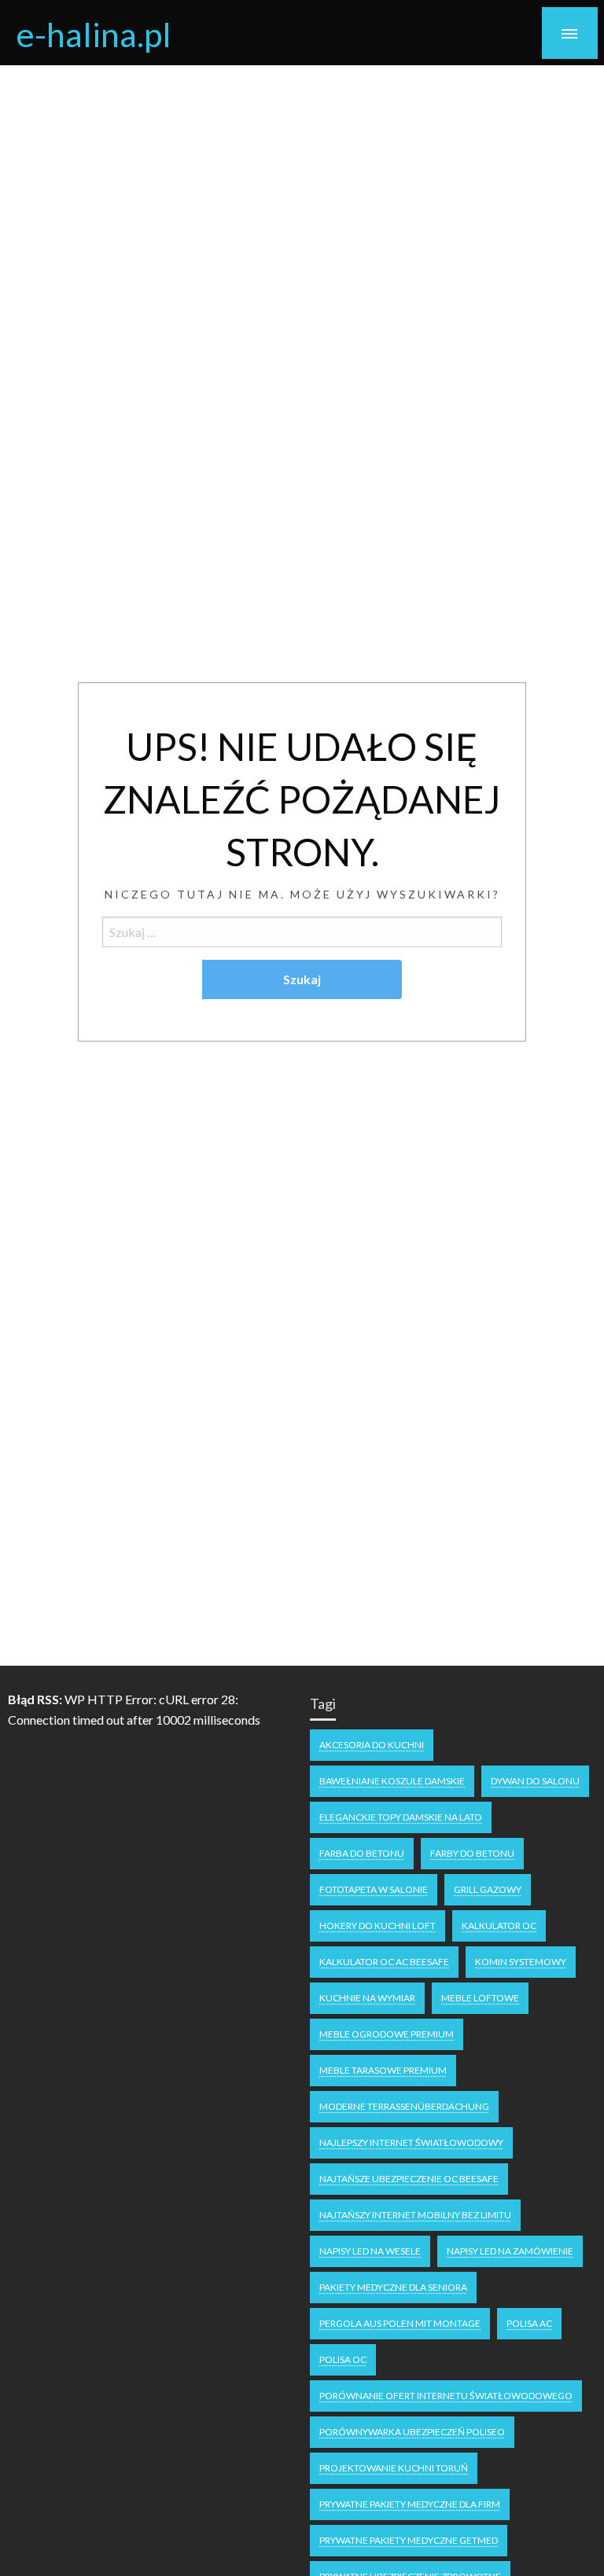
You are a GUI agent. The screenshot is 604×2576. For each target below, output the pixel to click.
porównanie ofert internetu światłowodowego (446, 2396)
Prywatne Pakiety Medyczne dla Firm (410, 2504)
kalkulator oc (499, 1926)
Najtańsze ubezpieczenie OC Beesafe (409, 2179)
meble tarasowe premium (383, 2070)
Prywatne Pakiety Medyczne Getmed (409, 2540)
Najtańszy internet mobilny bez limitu (415, 2215)
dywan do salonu (535, 1781)
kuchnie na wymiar (367, 1998)
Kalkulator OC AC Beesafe (384, 1962)
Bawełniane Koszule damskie (392, 1781)
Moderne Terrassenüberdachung (404, 2106)
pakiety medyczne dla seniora (393, 2287)
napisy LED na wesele (370, 2251)
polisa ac (529, 2323)
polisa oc (343, 2359)
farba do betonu (362, 1853)
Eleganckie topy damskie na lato (401, 1817)
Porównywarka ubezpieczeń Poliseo (412, 2432)
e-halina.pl (94, 34)
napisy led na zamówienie (510, 2251)
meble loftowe (480, 1998)
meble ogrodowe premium (387, 2034)
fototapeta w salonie (374, 1889)
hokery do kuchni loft (377, 1926)
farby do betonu (472, 1853)
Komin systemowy (521, 1962)
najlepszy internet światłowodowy (411, 2142)
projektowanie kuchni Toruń (394, 2468)
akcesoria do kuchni (372, 1745)
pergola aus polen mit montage (400, 2323)
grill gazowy (488, 1889)
